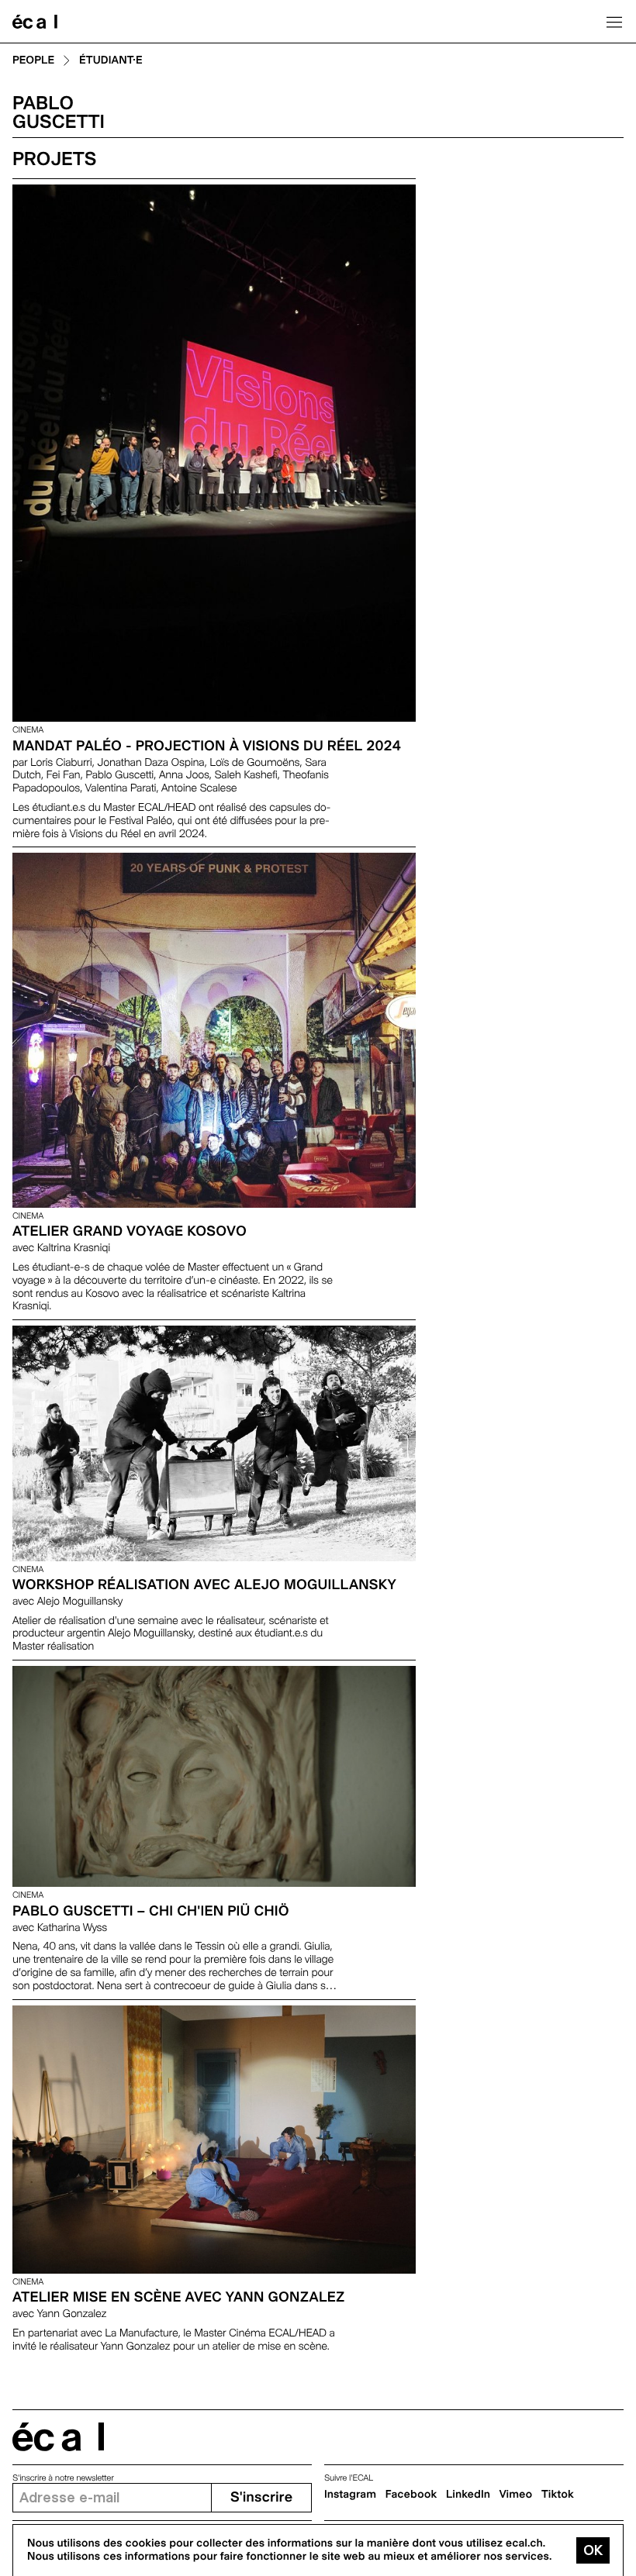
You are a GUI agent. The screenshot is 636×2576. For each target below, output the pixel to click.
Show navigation (614, 22)
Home (35, 22)
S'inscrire (261, 2497)
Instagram (350, 2495)
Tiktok (558, 2495)
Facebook (411, 2495)
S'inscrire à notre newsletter (63, 2478)
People (33, 61)
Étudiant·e (111, 61)
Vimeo (516, 2495)
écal (58, 2437)
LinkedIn (468, 2495)
